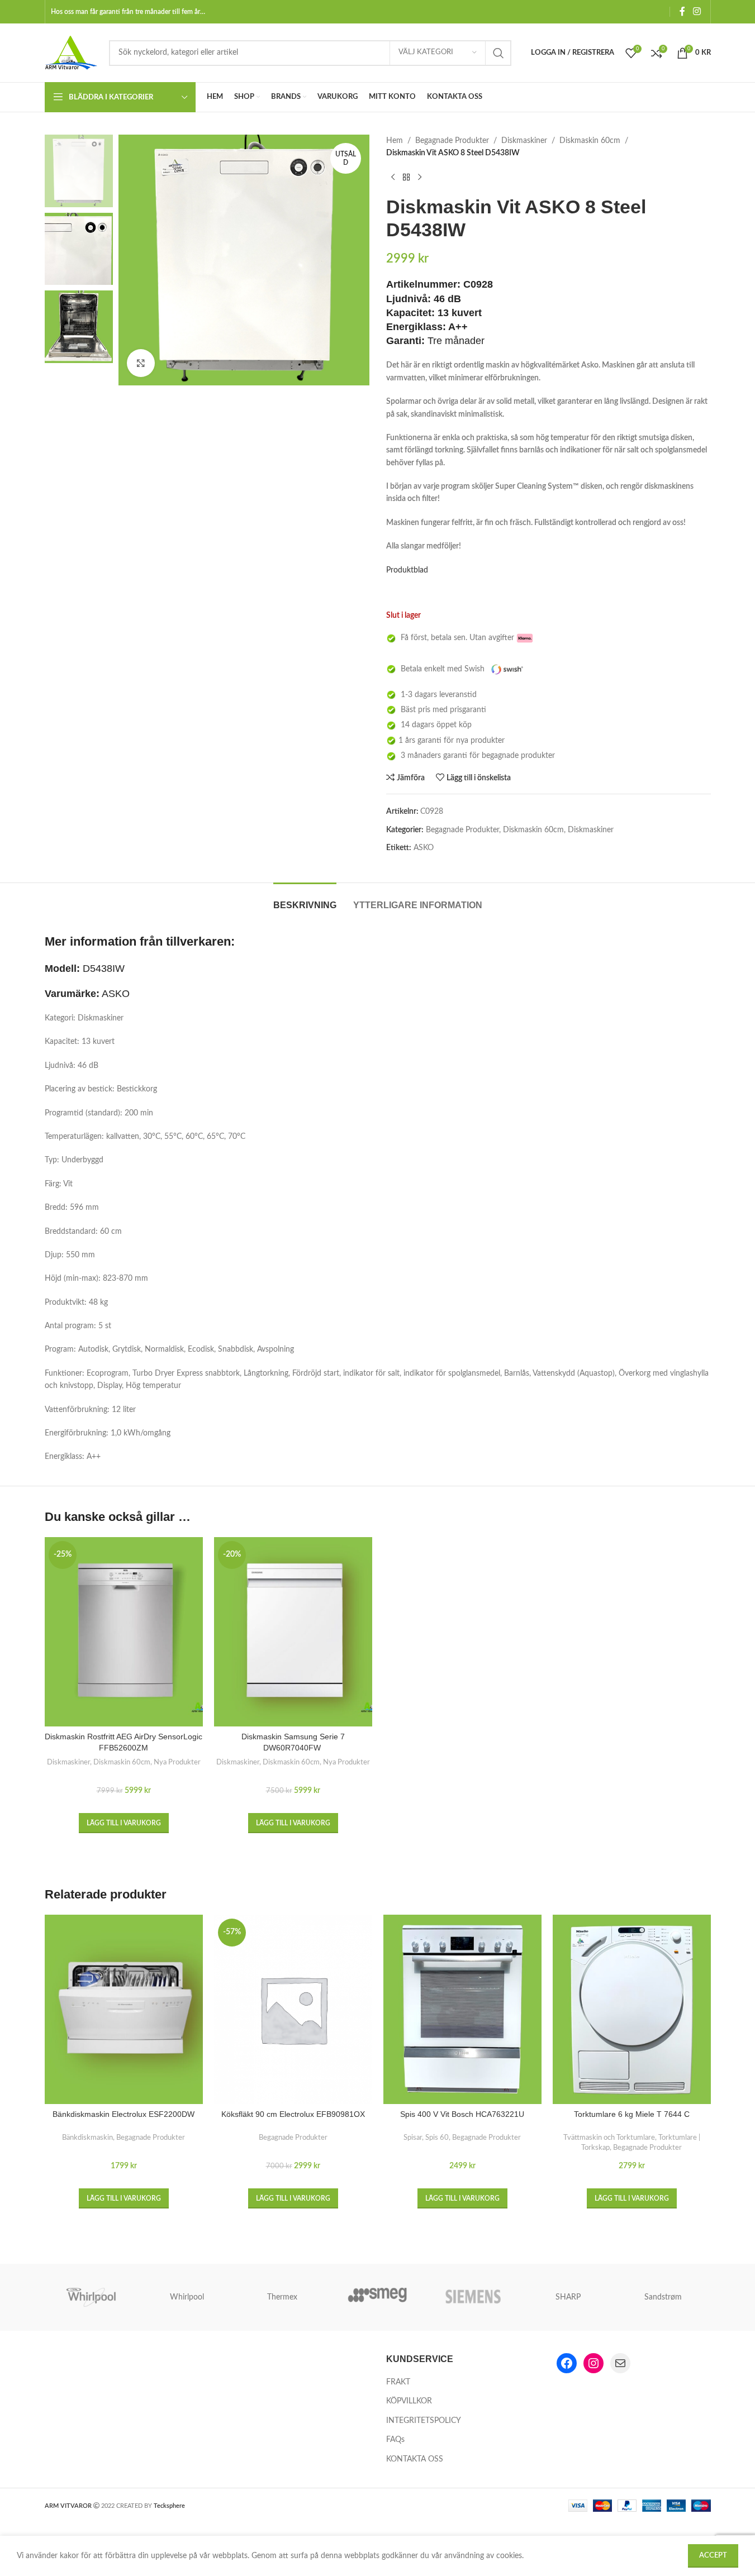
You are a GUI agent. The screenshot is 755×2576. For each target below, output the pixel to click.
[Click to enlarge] (141, 363)
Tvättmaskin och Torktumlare (609, 2138)
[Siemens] (473, 2297)
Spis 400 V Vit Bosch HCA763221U (462, 2114)
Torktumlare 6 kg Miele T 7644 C (632, 2114)
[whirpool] (92, 2297)
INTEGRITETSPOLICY (424, 2421)
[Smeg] (377, 2297)
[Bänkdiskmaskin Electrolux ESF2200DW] (124, 2009)
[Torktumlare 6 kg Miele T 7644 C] (632, 2009)
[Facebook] (567, 2363)
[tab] (305, 900)
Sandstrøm (663, 2297)
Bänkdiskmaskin (87, 2138)
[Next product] (420, 178)
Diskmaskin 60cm (590, 141)
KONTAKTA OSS (415, 2459)
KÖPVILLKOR (409, 2401)
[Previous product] (393, 178)
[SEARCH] (498, 53)
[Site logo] (71, 53)
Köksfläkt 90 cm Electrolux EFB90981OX (293, 2114)
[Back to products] (406, 178)
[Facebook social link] (682, 11)
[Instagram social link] (697, 11)
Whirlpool (187, 2297)
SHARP (568, 2297)
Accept (713, 2556)
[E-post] (620, 2363)
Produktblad (407, 570)
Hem (395, 141)
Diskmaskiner (524, 141)
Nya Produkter (177, 1762)
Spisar (413, 2138)
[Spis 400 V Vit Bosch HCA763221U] (462, 2009)
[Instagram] (593, 2363)
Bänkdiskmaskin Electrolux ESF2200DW (124, 2114)
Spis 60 (437, 2138)
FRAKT (398, 2382)
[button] (124, 1823)
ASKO (424, 848)
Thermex (282, 2297)
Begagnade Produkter (452, 141)
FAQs (395, 2440)
